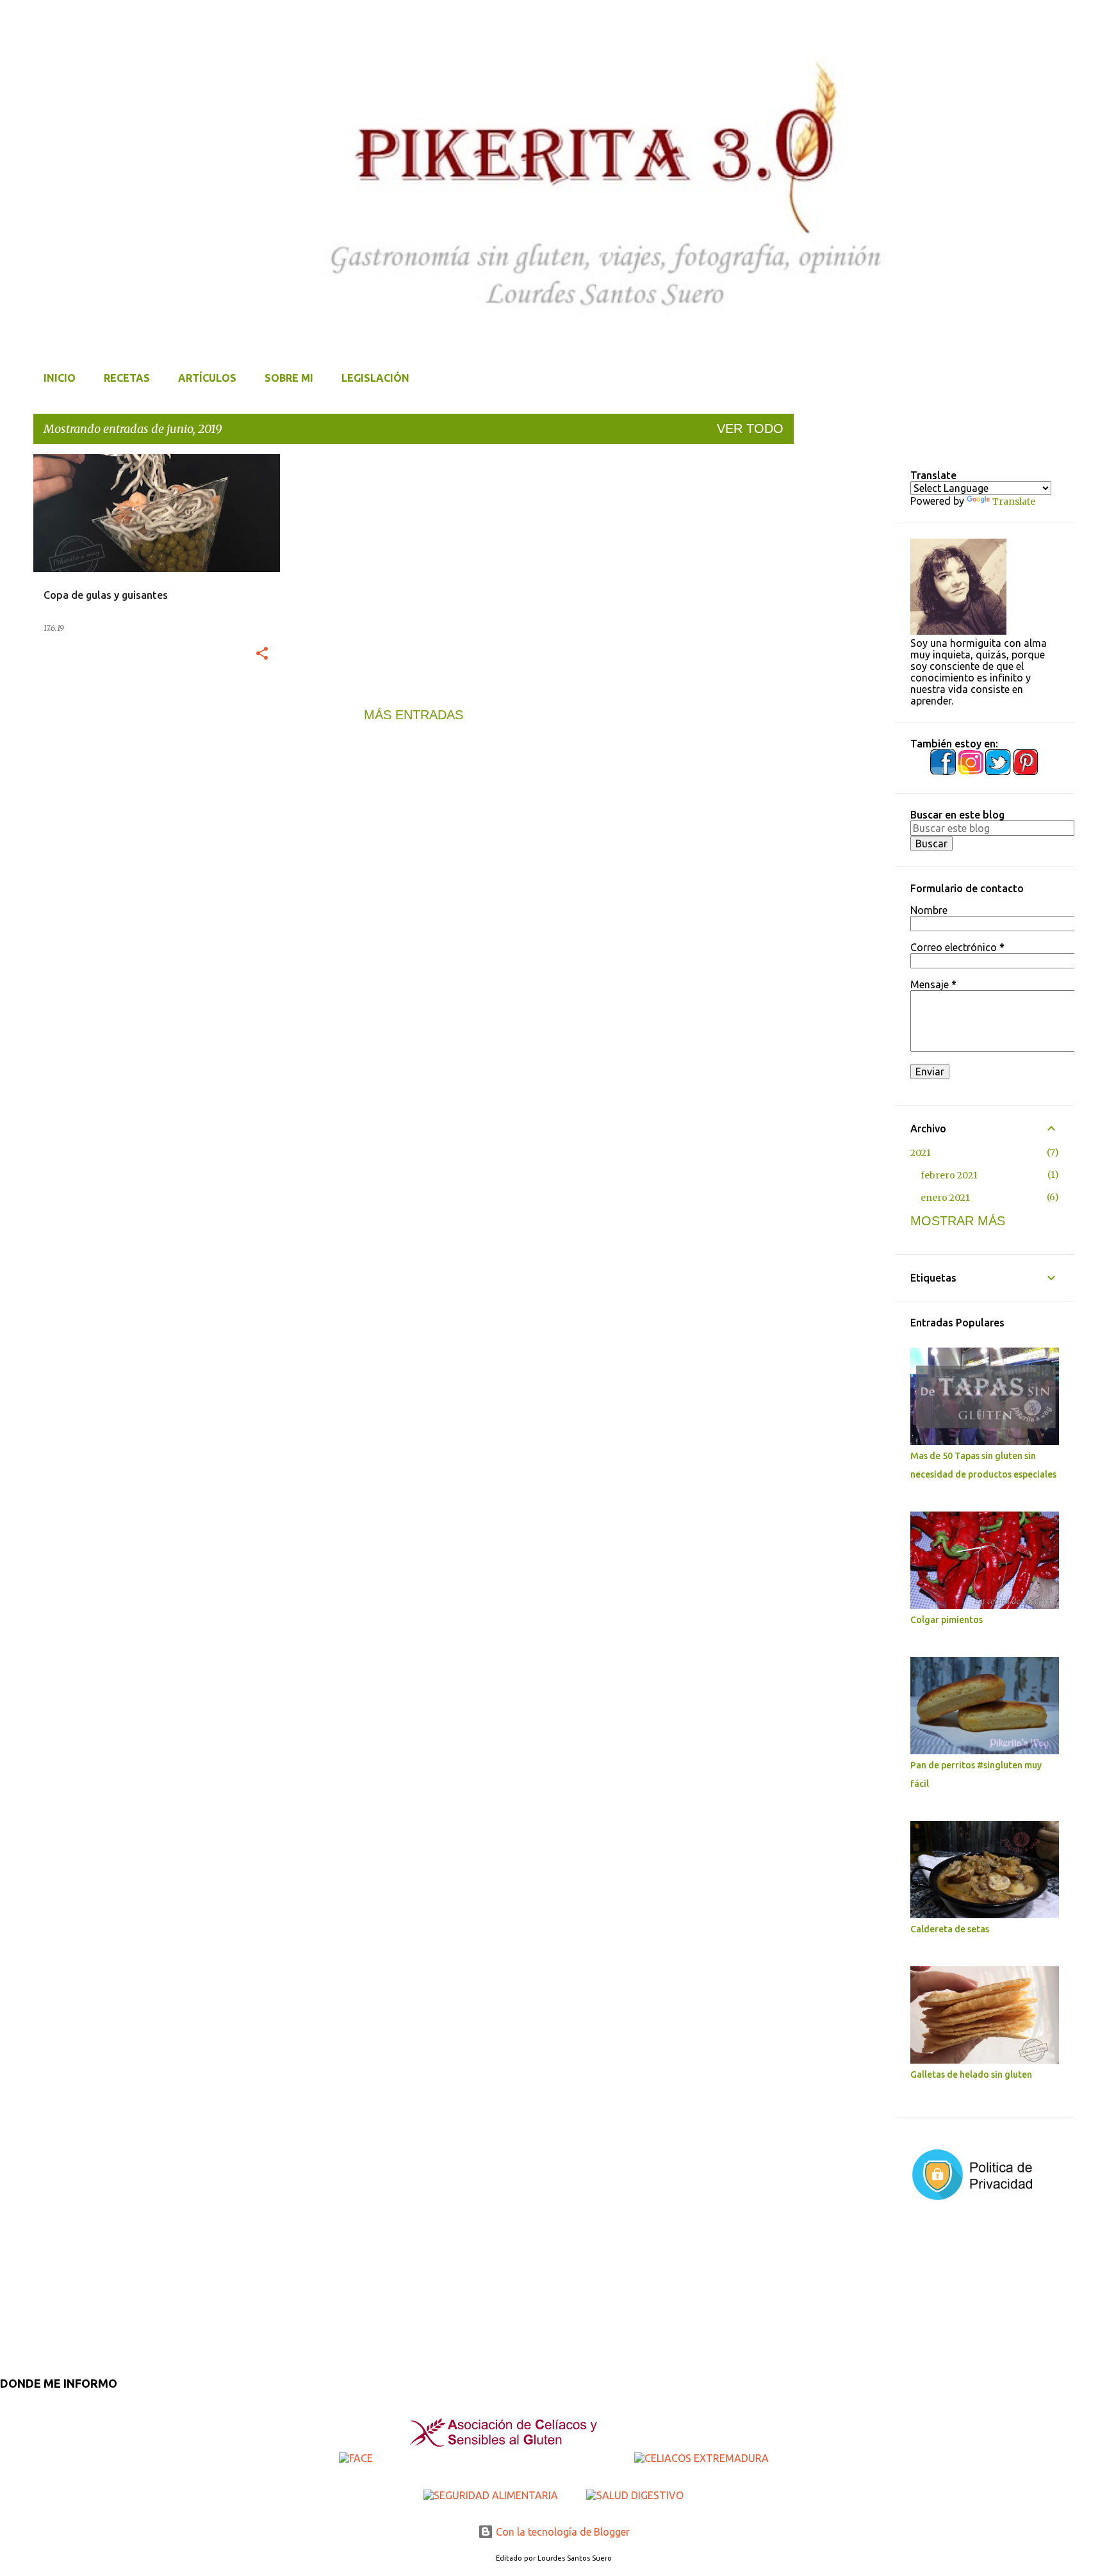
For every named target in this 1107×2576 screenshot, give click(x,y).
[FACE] (357, 2458)
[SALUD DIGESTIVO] (635, 2495)
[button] (262, 654)
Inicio (60, 378)
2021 (921, 1153)
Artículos (207, 378)
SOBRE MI (289, 378)
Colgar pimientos (947, 1620)
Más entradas (414, 715)
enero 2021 (945, 1198)
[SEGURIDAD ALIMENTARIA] (492, 2495)
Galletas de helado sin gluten (971, 2075)
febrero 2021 (949, 1175)
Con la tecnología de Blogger (562, 2532)
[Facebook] (944, 772)
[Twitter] (999, 772)
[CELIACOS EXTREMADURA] (701, 2458)
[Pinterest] (1026, 772)
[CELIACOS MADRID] (505, 2458)
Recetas (127, 378)
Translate (1014, 501)
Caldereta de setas (950, 1929)
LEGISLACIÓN (375, 378)
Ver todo (750, 428)
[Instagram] (972, 772)
